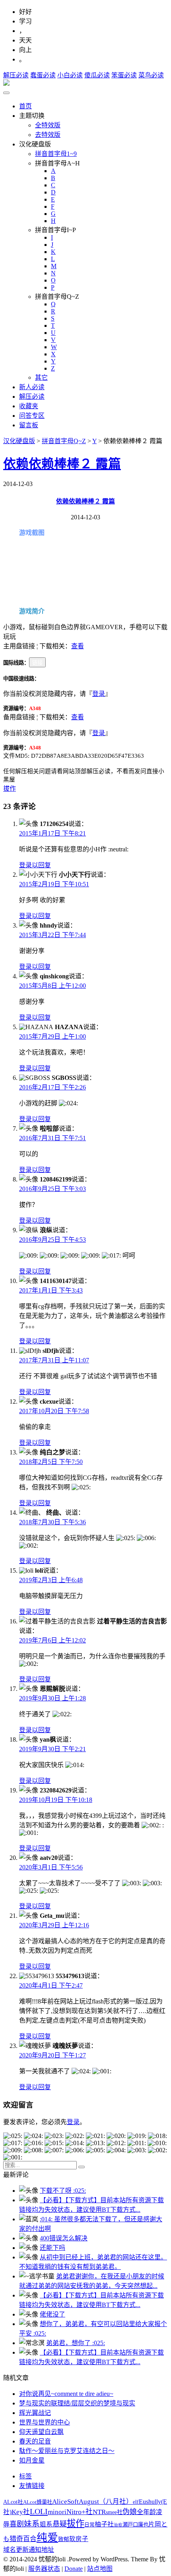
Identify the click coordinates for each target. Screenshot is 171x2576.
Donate (74, 2569)
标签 (25, 2476)
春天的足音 (35, 2441)
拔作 (10, 789)
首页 (25, 106)
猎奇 (16, 2539)
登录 (99, 694)
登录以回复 (35, 865)
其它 (41, 377)
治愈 (118, 2525)
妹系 (32, 2524)
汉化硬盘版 (19, 441)
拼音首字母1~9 (56, 154)
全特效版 (48, 125)
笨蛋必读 (124, 75)
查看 (78, 646)
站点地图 (100, 2569)
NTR (99, 2512)
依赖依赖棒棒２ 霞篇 (62, 464)
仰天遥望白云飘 (41, 2432)
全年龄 (146, 2512)
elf (136, 2502)
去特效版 (48, 135)
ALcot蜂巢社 (38, 2502)
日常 (89, 2525)
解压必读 (16, 75)
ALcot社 (13, 2502)
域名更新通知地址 (29, 2550)
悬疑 (60, 2524)
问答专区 (32, 416)
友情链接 (32, 2486)
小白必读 (70, 75)
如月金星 (32, 2460)
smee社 (114, 2512)
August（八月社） (106, 2502)
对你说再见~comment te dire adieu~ (66, 2394)
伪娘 (130, 2512)
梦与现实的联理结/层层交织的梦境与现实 (77, 2403)
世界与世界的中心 (45, 2422)
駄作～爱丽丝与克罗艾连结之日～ (67, 2451)
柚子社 (104, 2524)
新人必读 (32, 387)
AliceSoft (65, 2501)
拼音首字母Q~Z (64, 441)
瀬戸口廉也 (135, 2525)
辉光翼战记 (35, 2413)
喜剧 (17, 2524)
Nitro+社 (80, 2512)
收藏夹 (29, 406)
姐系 (46, 2524)
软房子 (79, 2539)
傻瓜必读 (97, 75)
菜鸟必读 (151, 75)
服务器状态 (44, 2569)
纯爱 (47, 2538)
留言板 (29, 425)
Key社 (21, 2512)
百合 (30, 2539)
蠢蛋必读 (43, 75)
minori (57, 2512)
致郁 (64, 2539)
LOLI (39, 2511)
